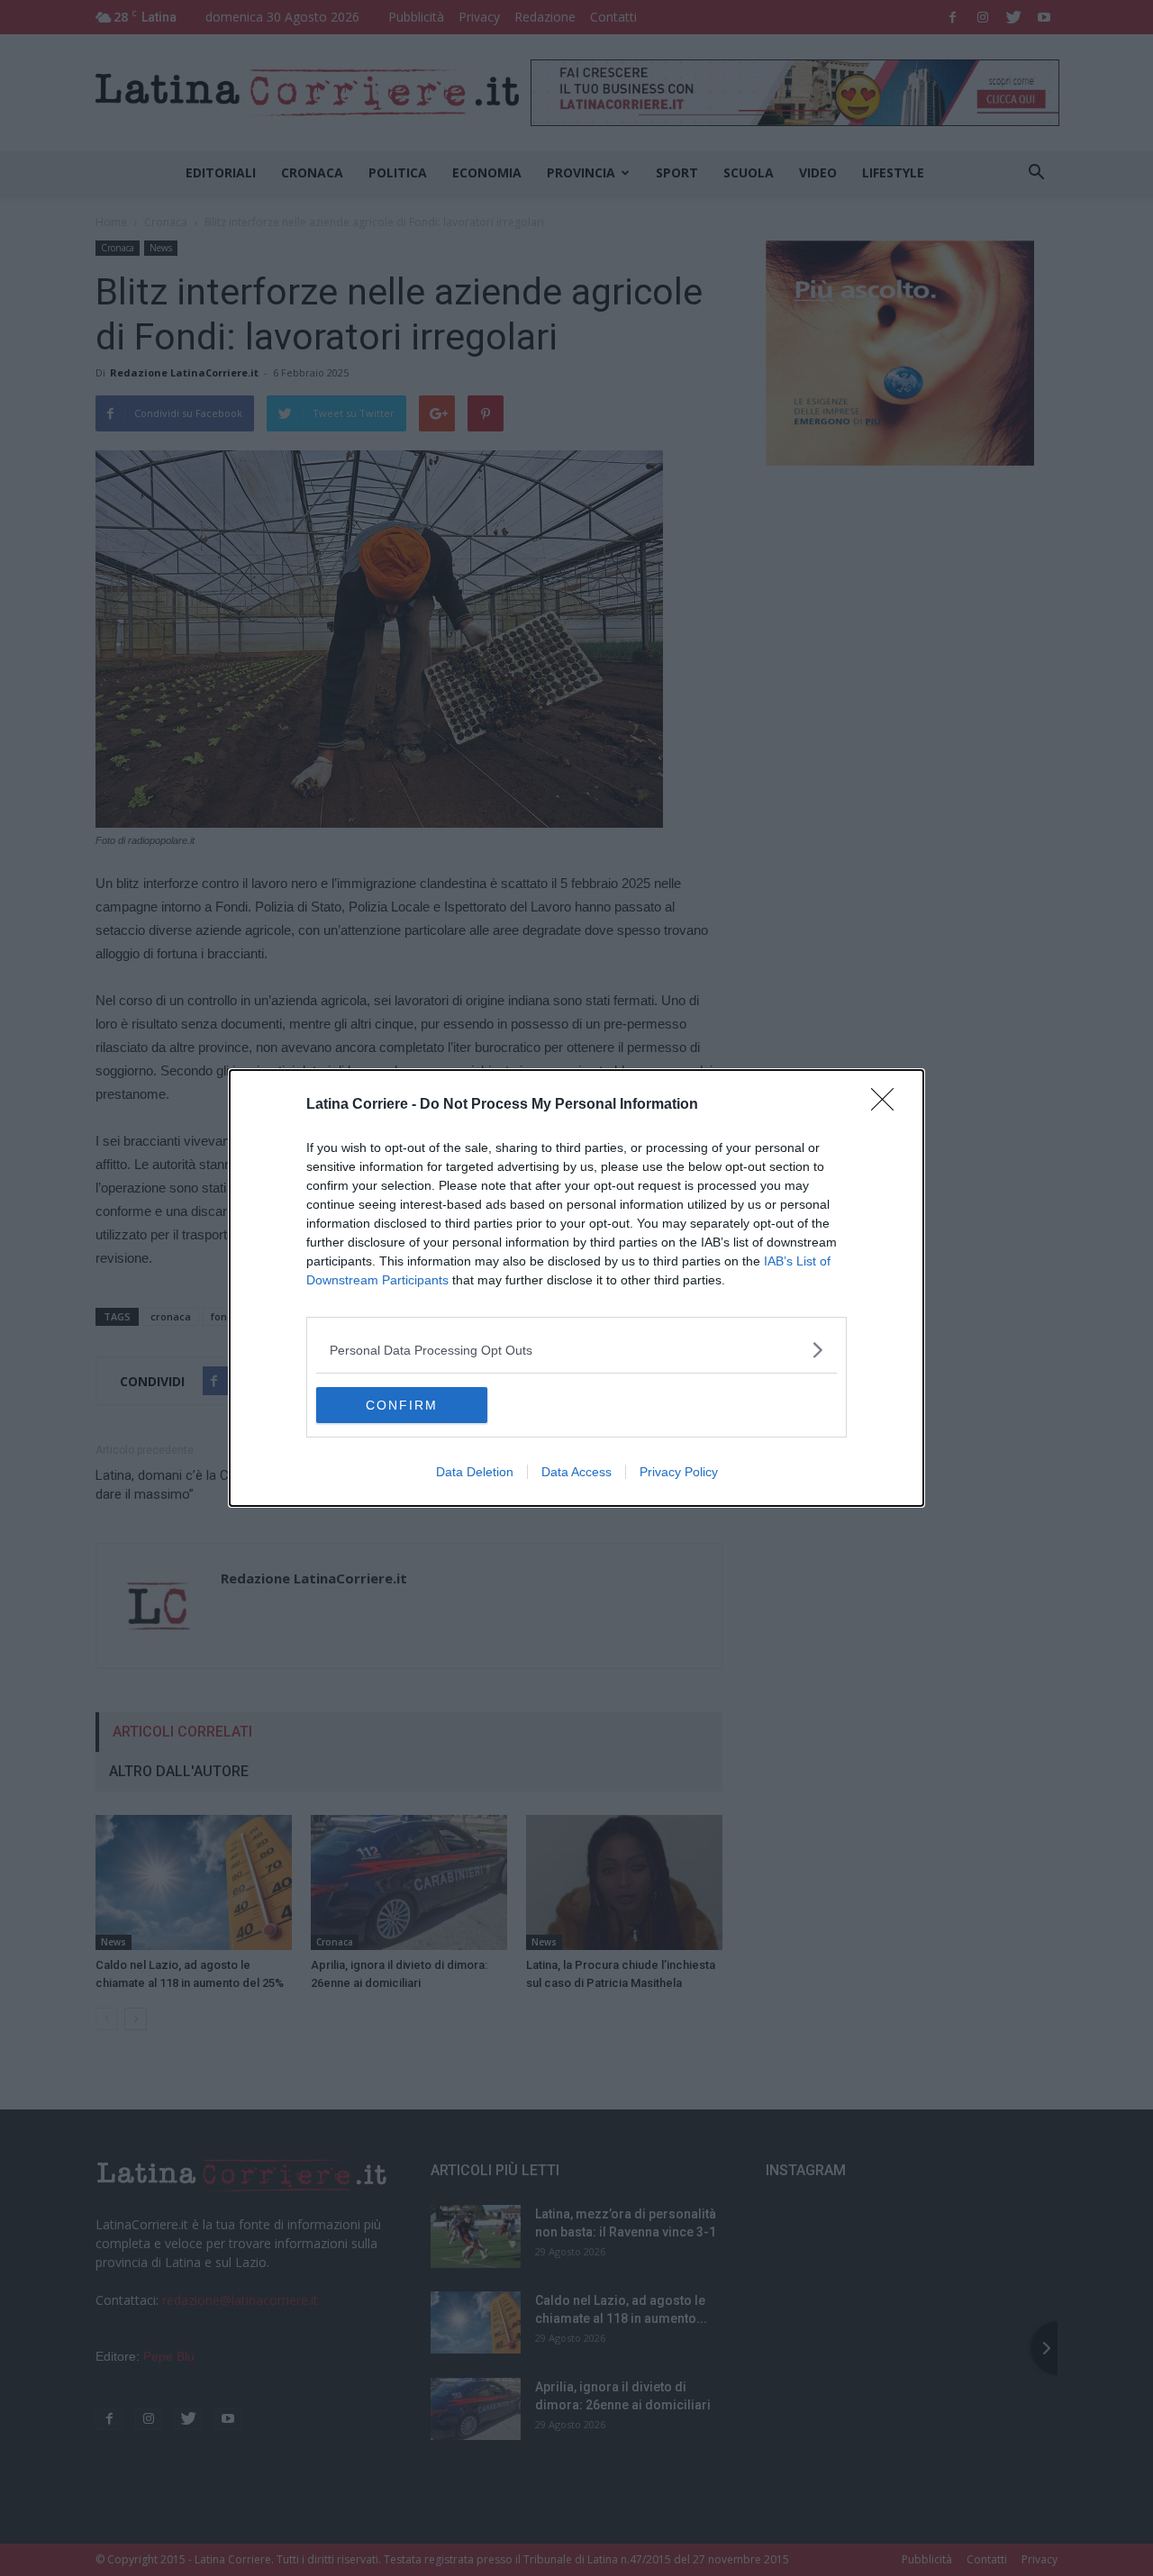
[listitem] (576, 1350)
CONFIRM (402, 1405)
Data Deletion (475, 1472)
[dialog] (576, 1288)
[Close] (888, 1105)
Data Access (576, 1472)
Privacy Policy (679, 1472)
